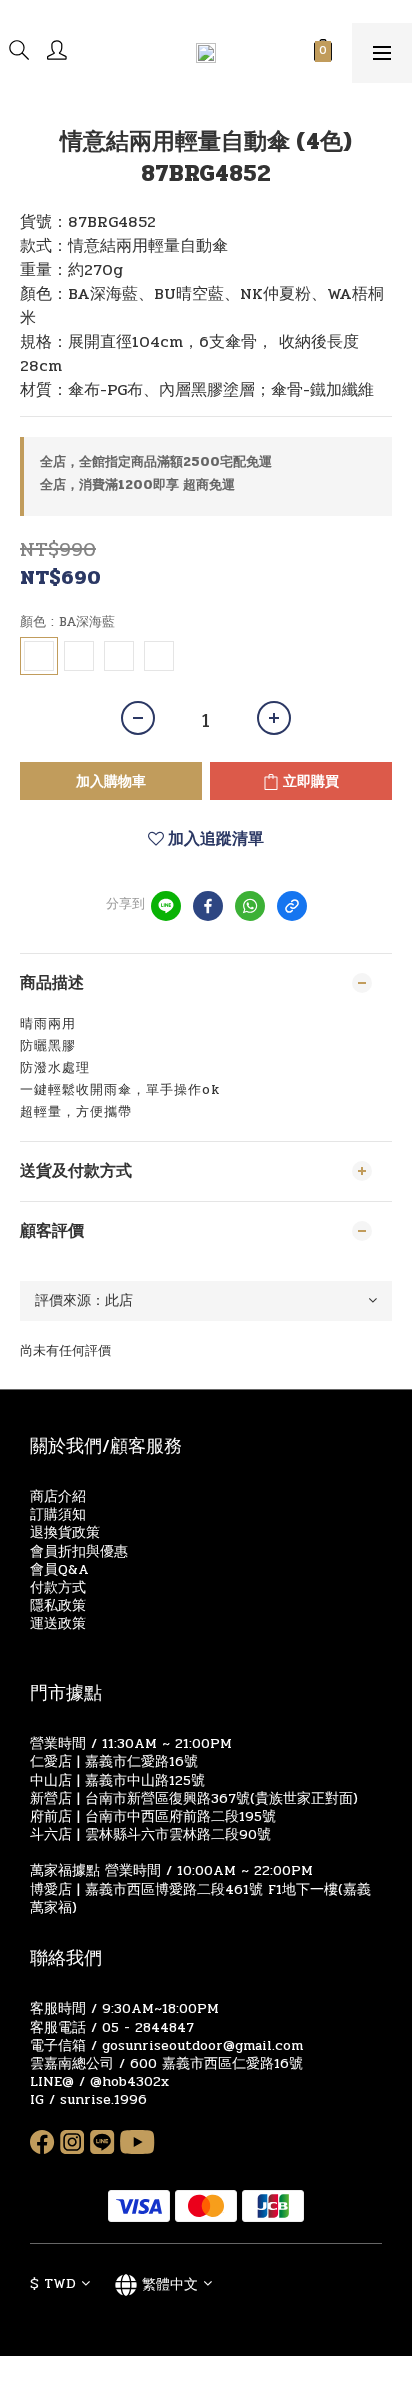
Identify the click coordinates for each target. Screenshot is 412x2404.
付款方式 (58, 1587)
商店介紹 (58, 1496)
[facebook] (208, 906)
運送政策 (58, 1623)
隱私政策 (58, 1605)
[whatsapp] (250, 906)
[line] (166, 906)
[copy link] (292, 906)
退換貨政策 (65, 1532)
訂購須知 (58, 1514)
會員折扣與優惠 (79, 1551)
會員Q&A (59, 1569)
